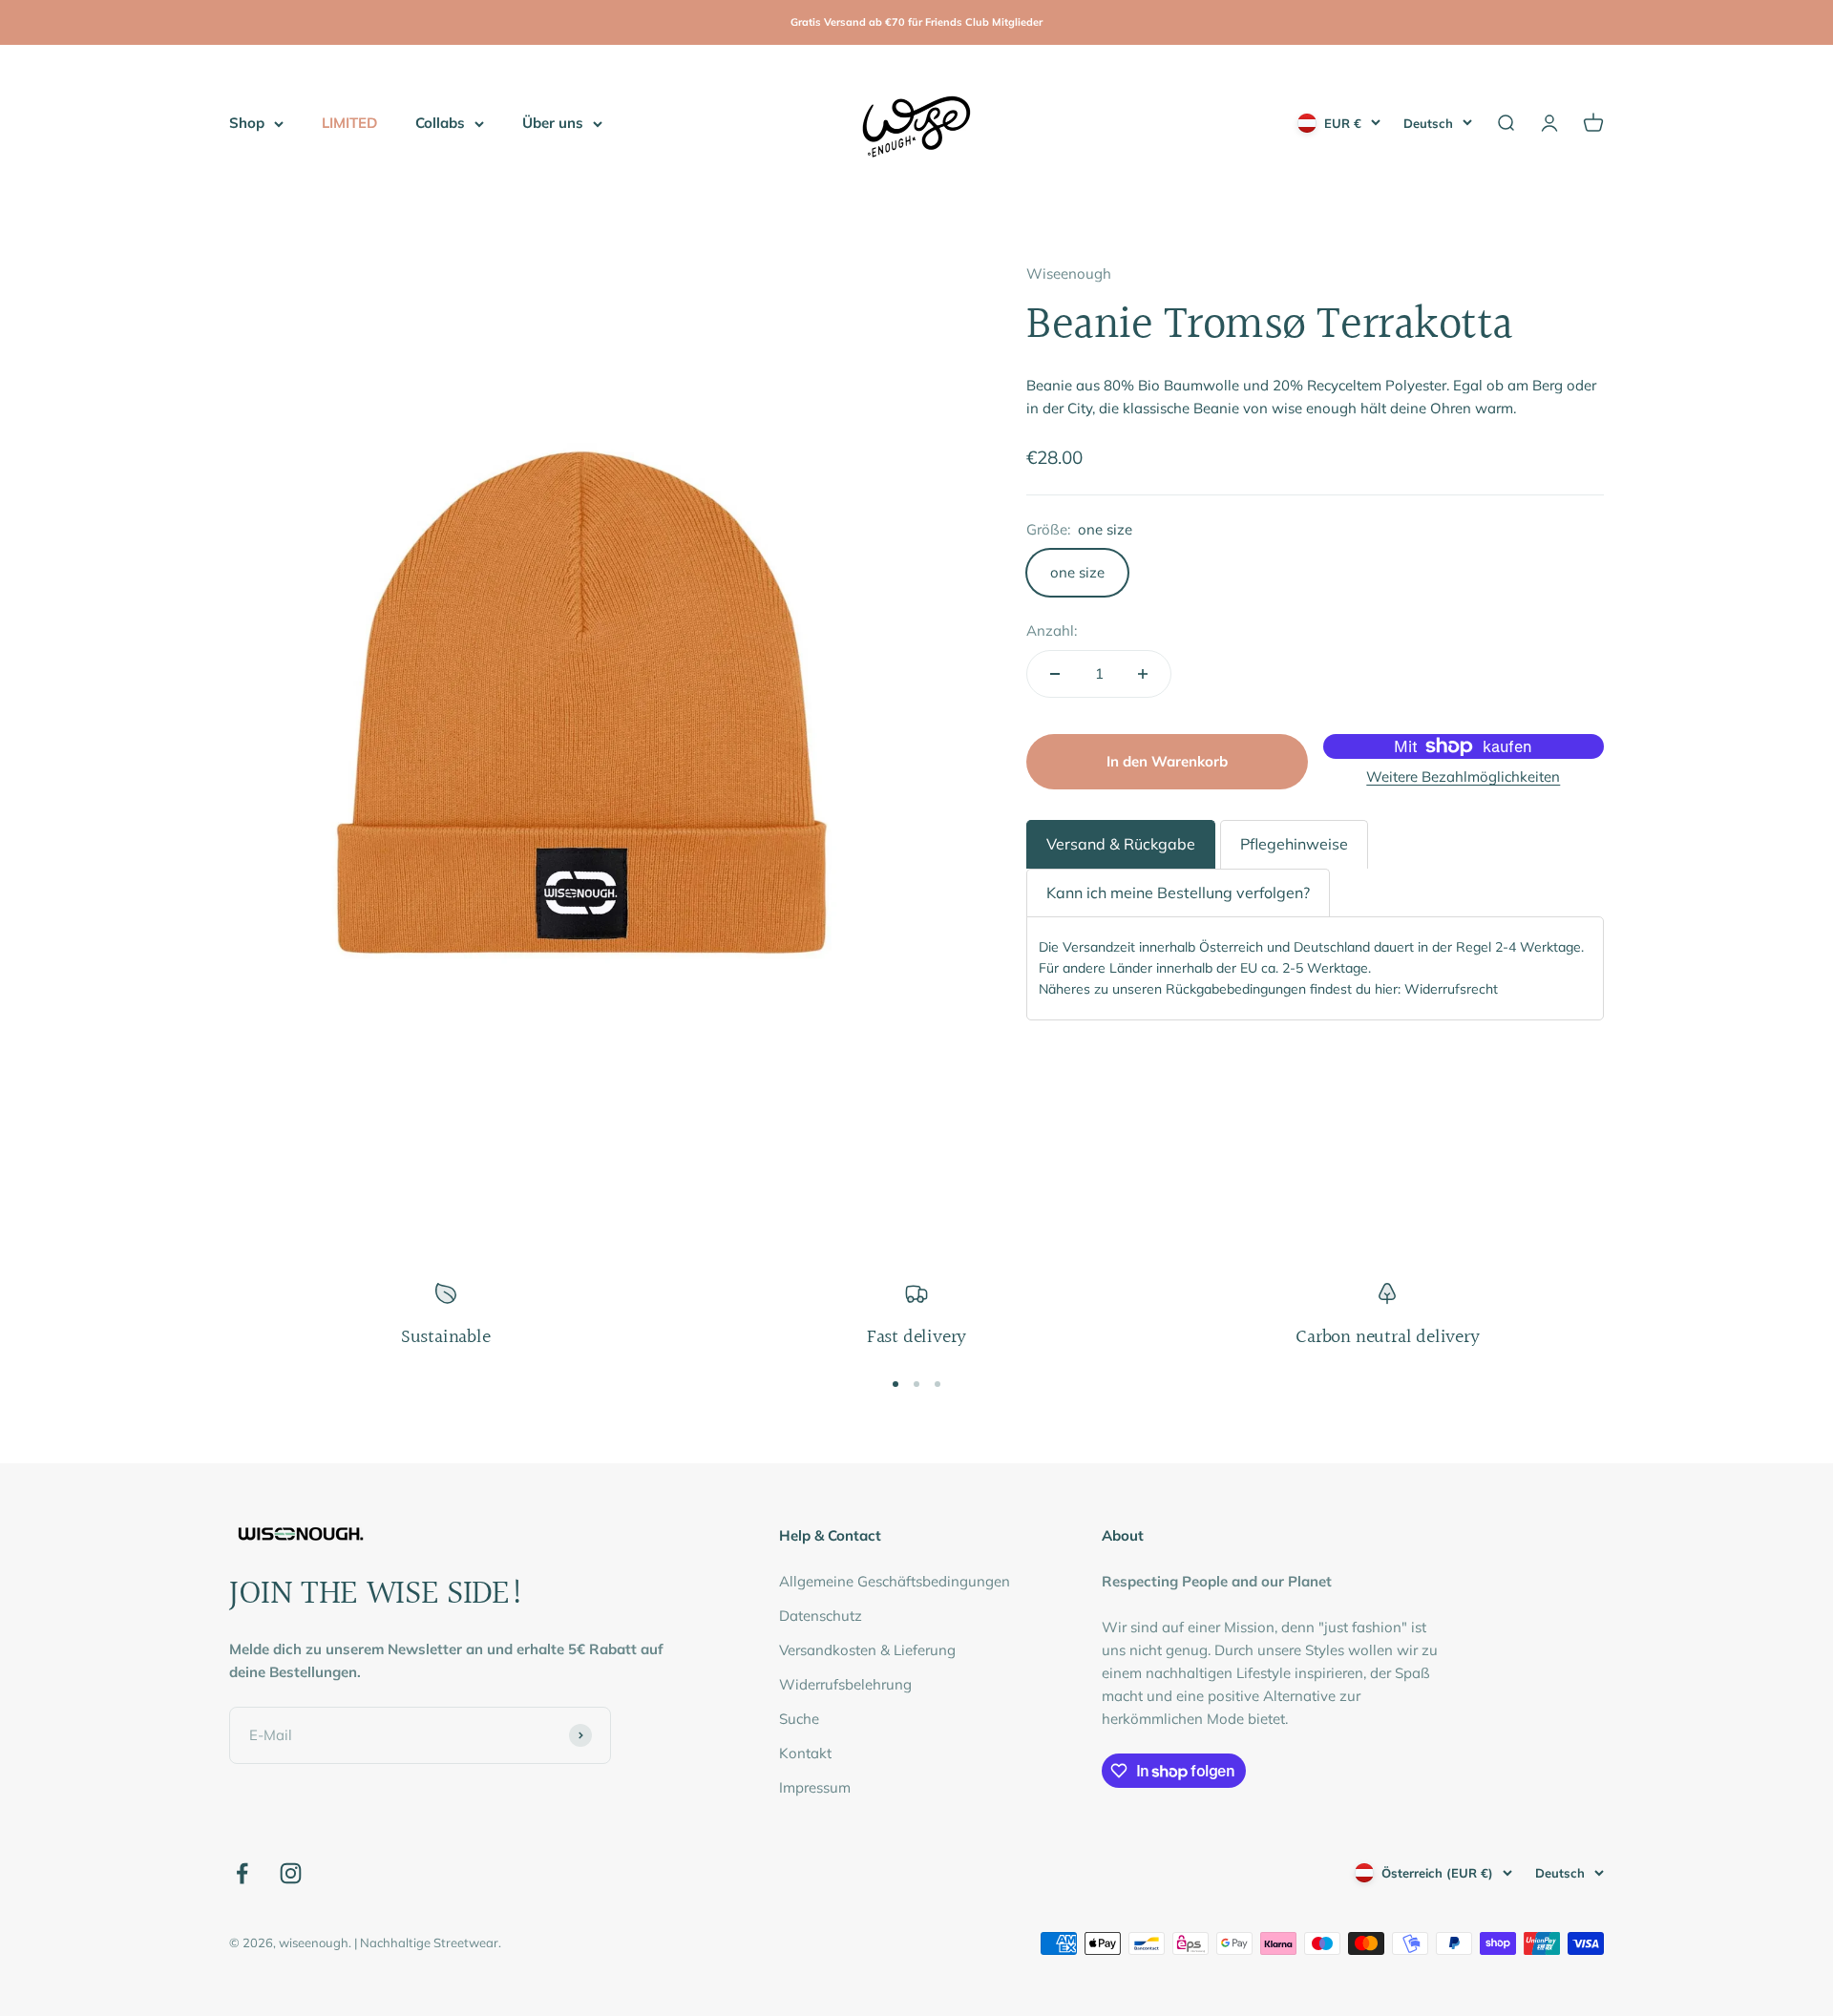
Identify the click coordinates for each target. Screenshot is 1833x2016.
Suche (799, 1719)
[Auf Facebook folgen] (242, 1873)
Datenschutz (821, 1616)
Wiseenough (1069, 273)
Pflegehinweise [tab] (1294, 844)
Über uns (553, 123)
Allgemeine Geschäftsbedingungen (895, 1581)
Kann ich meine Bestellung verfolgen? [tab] (1178, 892)
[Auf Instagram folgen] (291, 1873)
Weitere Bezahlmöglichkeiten (1463, 777)
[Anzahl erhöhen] (1143, 674)
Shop (247, 123)
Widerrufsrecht (1451, 989)
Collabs (440, 123)
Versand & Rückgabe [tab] (1121, 844)
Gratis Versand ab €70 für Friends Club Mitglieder (916, 22)
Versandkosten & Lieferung (867, 1650)
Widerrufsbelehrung (845, 1684)
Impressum (815, 1787)
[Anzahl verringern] (1055, 674)
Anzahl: (1052, 630)
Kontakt (805, 1753)
